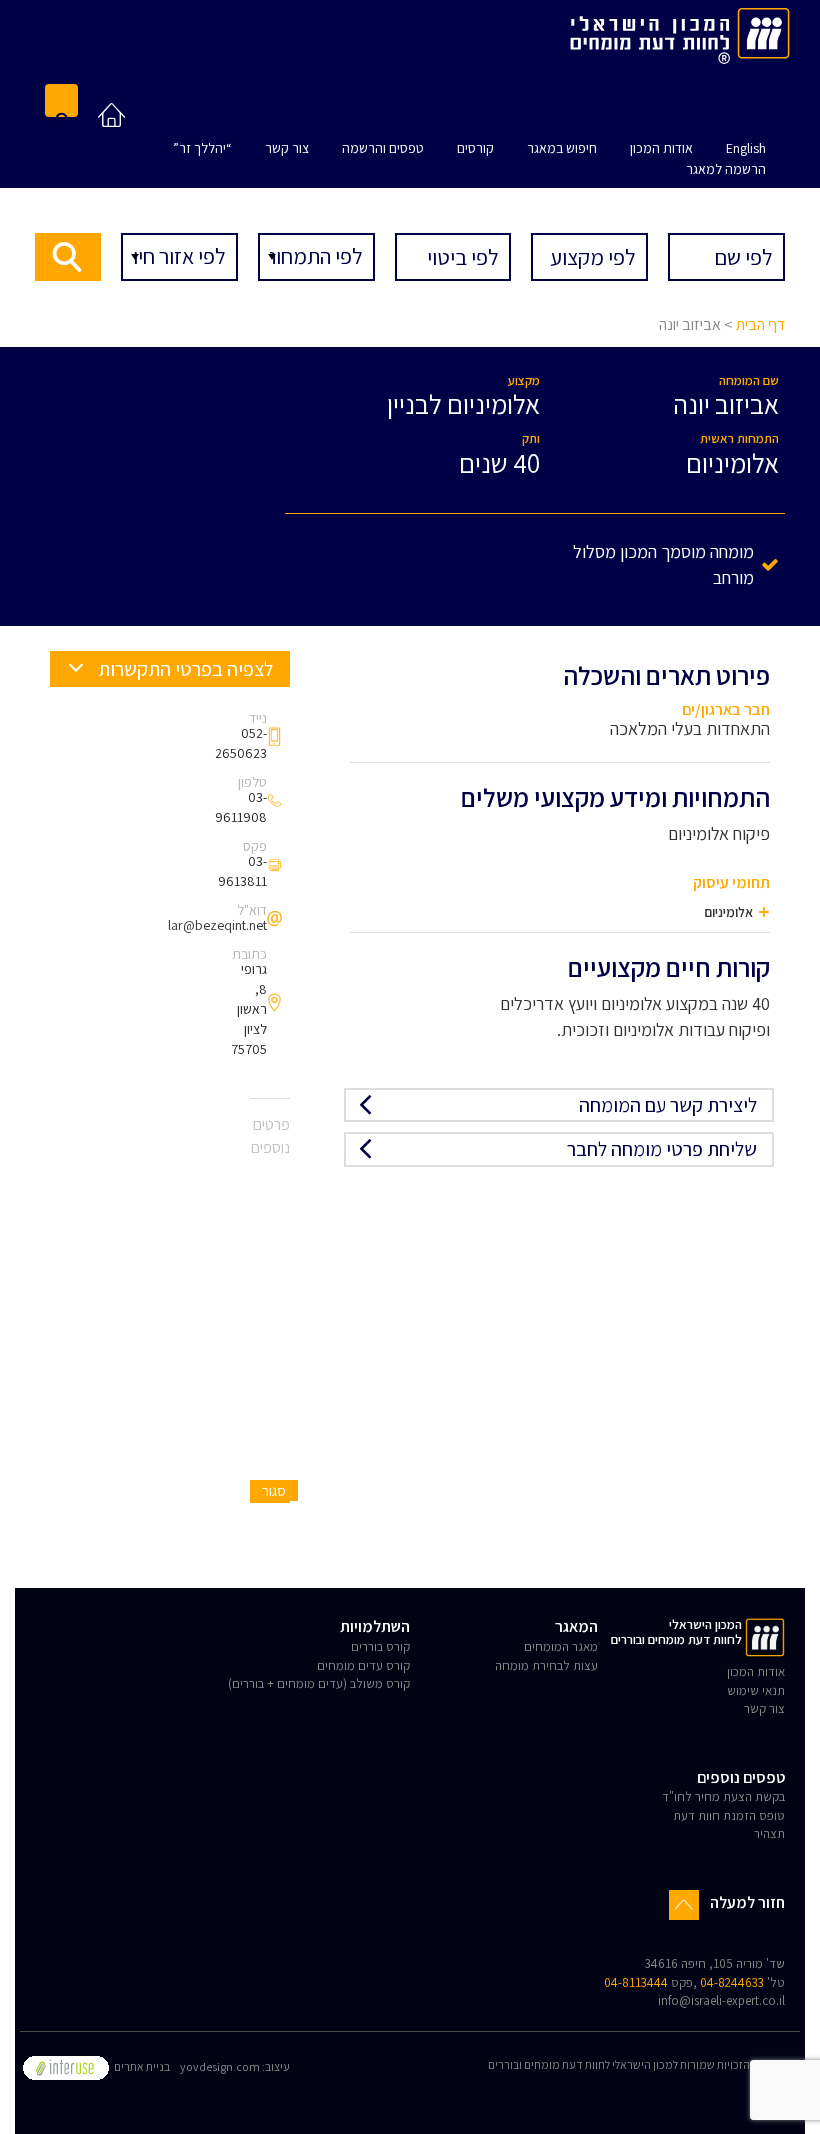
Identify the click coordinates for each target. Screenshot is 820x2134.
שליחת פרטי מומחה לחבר (662, 1149)
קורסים (475, 148)
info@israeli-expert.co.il (721, 2000)
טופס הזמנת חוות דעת (729, 1815)
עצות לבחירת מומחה (546, 1665)
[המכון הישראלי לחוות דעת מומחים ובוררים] (680, 32)
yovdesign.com (220, 2066)
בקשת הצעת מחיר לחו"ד (723, 1796)
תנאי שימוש (756, 1690)
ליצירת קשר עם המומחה (668, 1105)
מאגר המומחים (561, 1646)
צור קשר (287, 148)
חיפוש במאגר (562, 148)
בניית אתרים (141, 2066)
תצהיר (769, 1833)
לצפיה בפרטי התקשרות (183, 669)
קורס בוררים (380, 1646)
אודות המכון (661, 148)
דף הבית (760, 324)
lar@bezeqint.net (217, 925)
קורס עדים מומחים (363, 1665)
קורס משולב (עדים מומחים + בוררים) (319, 1683)
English (746, 148)
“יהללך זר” (202, 148)
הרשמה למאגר (726, 169)
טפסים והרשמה (383, 148)
